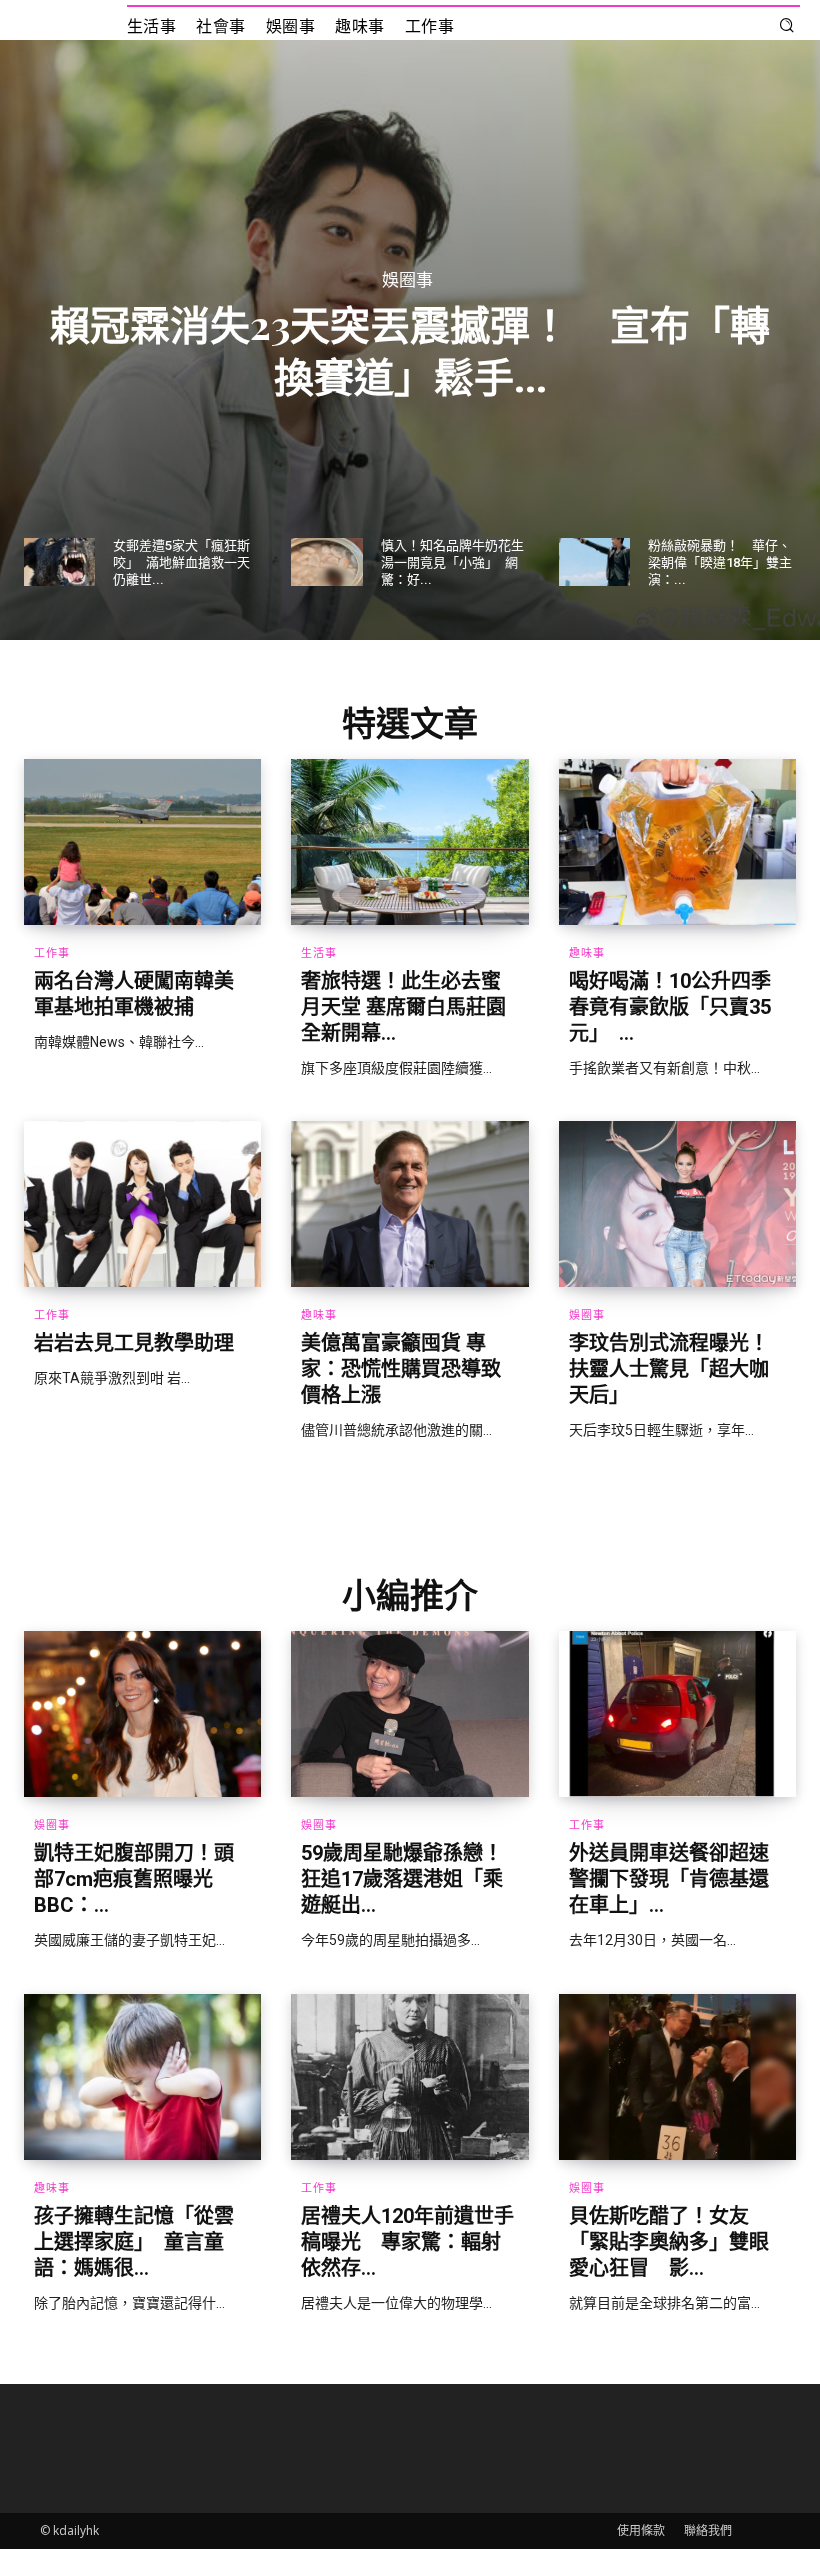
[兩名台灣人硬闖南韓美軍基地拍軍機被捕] (142, 842)
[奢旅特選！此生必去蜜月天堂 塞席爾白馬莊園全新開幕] (409, 842)
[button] (787, 27)
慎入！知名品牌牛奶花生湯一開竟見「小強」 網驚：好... (452, 562)
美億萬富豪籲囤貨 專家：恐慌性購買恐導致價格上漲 (401, 1369)
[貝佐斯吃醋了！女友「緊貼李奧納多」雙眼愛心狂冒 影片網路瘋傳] (677, 2077)
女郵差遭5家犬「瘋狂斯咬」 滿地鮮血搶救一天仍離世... (181, 562)
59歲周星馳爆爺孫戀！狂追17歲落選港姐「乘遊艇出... (402, 1879)
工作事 (52, 953)
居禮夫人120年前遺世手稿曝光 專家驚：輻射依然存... (407, 2242)
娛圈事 (407, 279)
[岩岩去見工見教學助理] (142, 1204)
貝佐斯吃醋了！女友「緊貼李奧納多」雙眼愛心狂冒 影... (669, 2242)
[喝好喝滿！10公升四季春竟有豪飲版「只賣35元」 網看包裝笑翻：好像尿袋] (677, 842)
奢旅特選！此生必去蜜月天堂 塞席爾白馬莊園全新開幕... (403, 1007)
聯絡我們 (708, 2530)
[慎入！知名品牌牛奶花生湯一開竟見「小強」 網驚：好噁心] (326, 562)
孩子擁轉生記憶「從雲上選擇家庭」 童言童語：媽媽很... (134, 2242)
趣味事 (587, 953)
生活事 (319, 953)
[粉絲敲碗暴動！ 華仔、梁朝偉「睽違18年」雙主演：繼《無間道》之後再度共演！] (594, 562)
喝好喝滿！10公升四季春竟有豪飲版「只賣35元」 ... (670, 1007)
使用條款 (641, 2530)
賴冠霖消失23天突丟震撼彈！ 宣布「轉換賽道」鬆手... (410, 348)
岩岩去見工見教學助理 (134, 1343)
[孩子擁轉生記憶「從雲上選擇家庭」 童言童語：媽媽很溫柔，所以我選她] (142, 2077)
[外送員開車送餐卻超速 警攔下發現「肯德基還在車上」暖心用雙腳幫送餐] (677, 1714)
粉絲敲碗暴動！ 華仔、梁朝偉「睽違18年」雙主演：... (720, 562)
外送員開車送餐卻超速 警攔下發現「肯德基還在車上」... (679, 1879)
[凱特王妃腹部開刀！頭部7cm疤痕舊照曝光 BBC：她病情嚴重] (142, 1714)
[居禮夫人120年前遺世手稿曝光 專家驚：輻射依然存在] (409, 2077)
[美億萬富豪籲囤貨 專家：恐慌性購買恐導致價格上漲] (409, 1204)
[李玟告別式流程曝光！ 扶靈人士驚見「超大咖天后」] (677, 1204)
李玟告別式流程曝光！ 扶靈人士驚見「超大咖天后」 (679, 1369)
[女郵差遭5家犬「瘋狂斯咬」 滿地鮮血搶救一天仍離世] (59, 562)
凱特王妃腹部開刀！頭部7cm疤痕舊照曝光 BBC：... (134, 1879)
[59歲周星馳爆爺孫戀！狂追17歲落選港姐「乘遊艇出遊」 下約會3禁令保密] (409, 1714)
